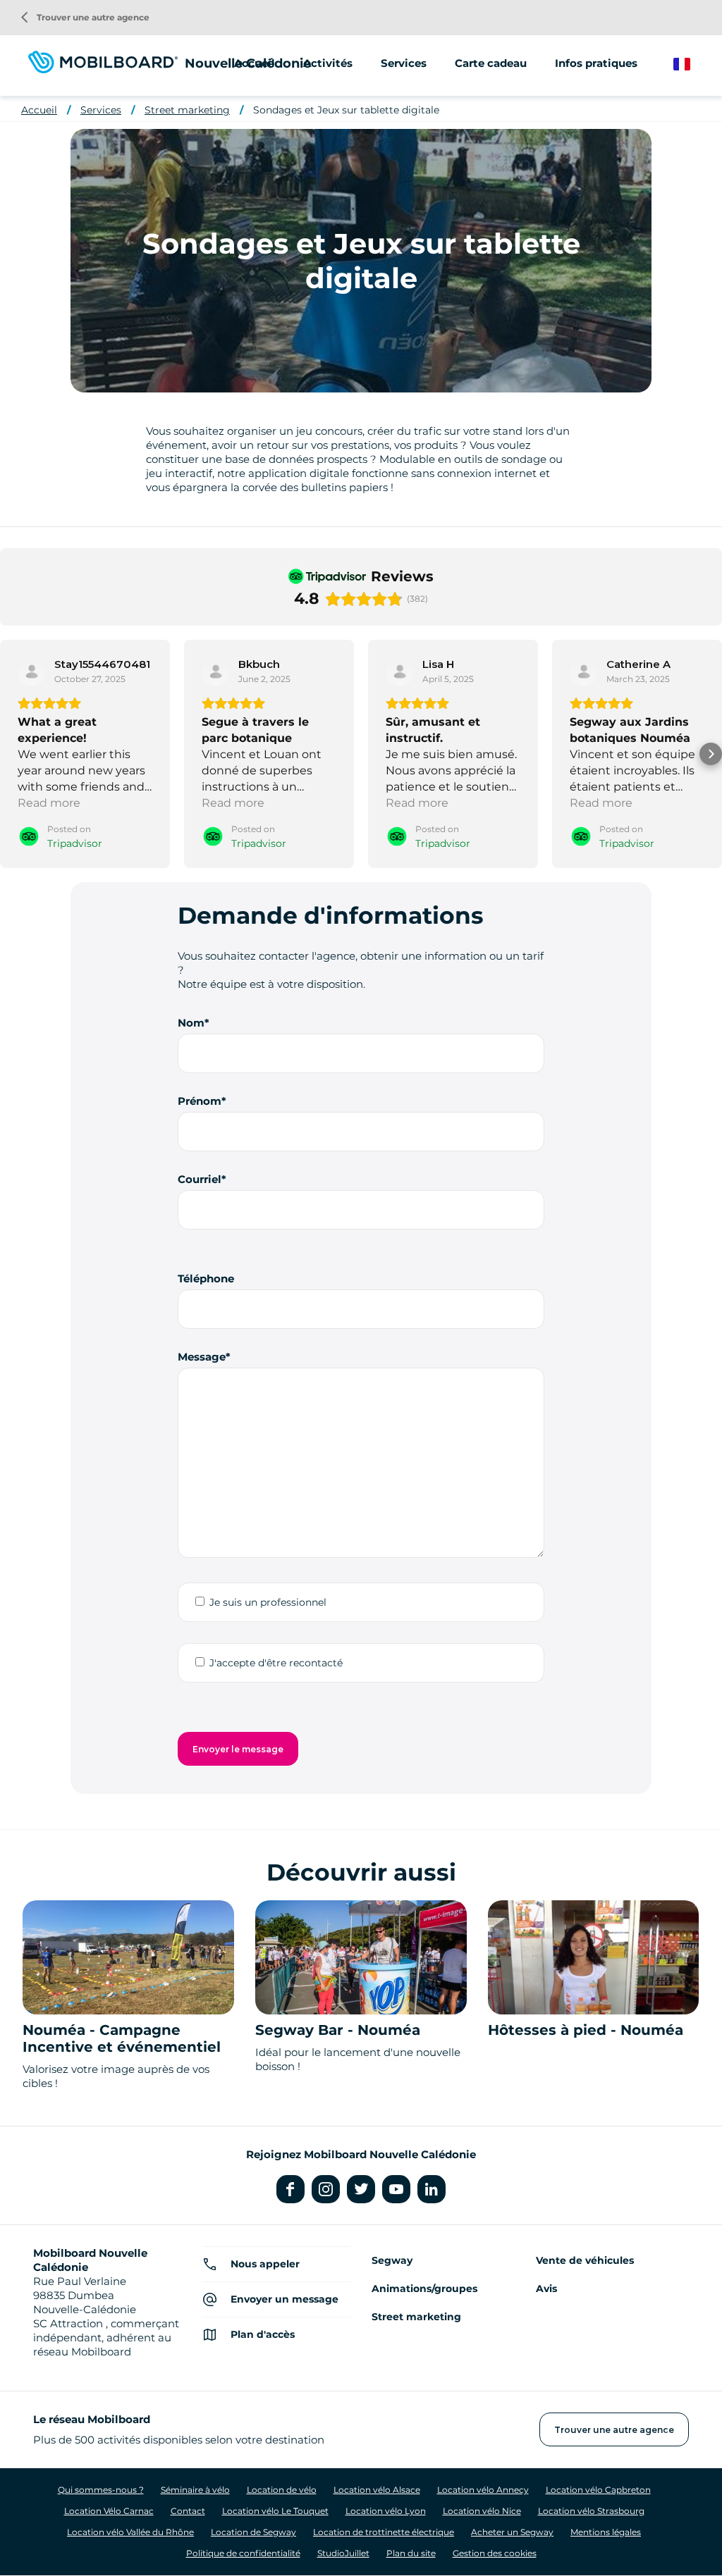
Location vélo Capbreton (598, 2490)
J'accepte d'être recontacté (276, 1663)
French (692, 64)
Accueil (255, 63)
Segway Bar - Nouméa (338, 2030)
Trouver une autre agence (85, 17)
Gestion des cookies (495, 2553)
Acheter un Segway (512, 2532)
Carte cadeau (491, 63)
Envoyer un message (284, 2299)
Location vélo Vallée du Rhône (130, 2532)
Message (202, 1357)
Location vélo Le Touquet (275, 2511)
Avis (546, 2289)
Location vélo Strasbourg (591, 2511)
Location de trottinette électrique (384, 2532)
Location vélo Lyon (386, 2511)
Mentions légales (606, 2532)
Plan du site (411, 2553)
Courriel (200, 1179)
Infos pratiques (596, 63)
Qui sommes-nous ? (101, 2490)
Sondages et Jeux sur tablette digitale (346, 110)
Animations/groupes (424, 2289)
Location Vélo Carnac (109, 2511)
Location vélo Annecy (483, 2490)
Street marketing (187, 110)
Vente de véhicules (585, 2260)
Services (101, 110)
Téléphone (206, 1278)
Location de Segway (253, 2532)
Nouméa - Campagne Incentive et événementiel (122, 2038)
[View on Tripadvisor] (32, 671)
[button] (11, 754)
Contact (188, 2511)
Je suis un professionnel (268, 1602)
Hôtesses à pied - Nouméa (586, 2030)
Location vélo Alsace (377, 2490)
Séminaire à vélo (195, 2490)
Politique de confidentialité (243, 2553)
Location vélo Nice (482, 2511)
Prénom (200, 1101)
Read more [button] (49, 803)
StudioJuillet (343, 2553)
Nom (191, 1023)
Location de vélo (282, 2490)
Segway (392, 2260)
